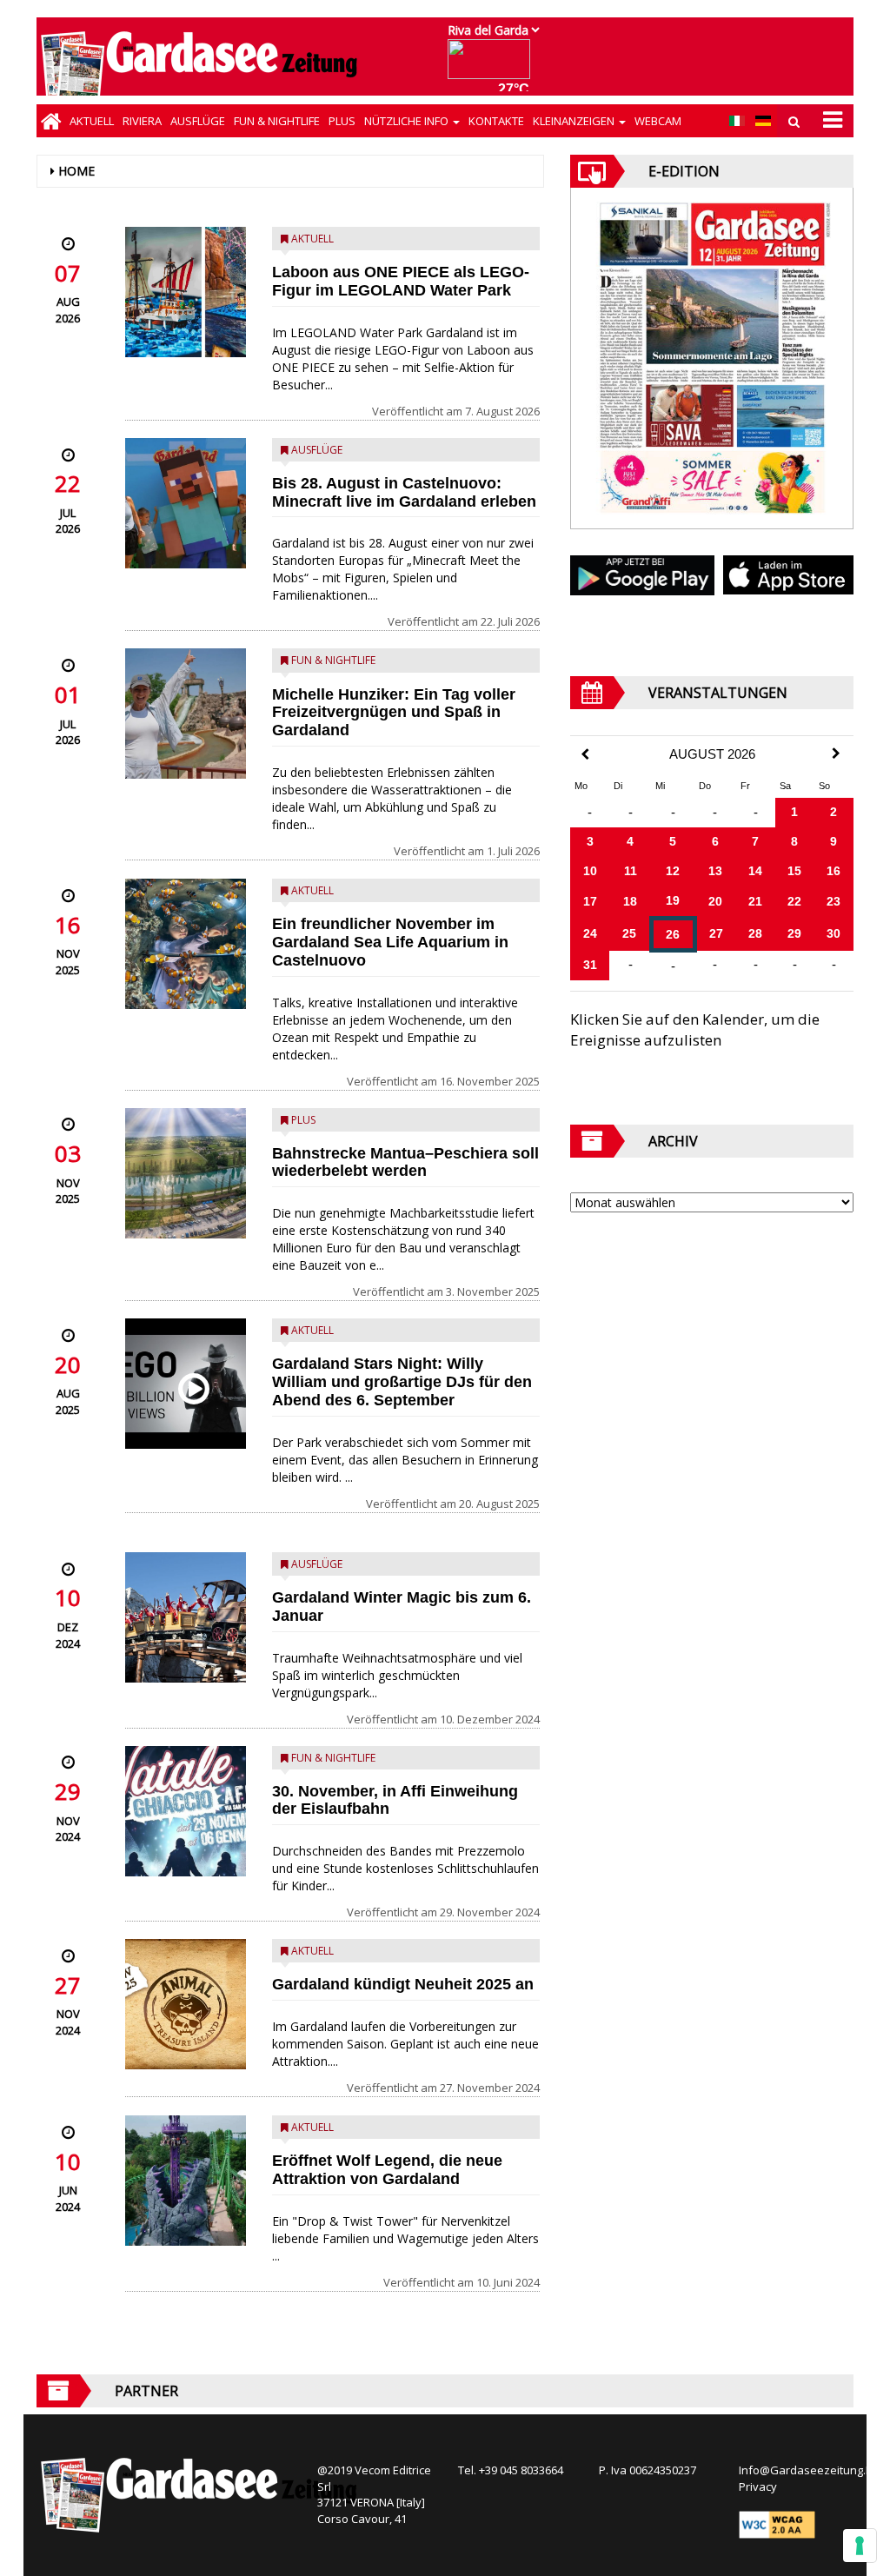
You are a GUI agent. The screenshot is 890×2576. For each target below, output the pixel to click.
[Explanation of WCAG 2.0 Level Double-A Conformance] (777, 2523)
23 (834, 901)
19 (673, 900)
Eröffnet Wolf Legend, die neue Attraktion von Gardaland (387, 2170)
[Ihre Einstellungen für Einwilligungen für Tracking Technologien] (860, 2546)
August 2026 (712, 754)
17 (590, 901)
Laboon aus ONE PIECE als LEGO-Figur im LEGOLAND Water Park (401, 281)
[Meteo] (493, 67)
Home (76, 171)
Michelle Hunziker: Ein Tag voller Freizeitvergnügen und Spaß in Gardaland (394, 713)
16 (834, 871)
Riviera (142, 121)
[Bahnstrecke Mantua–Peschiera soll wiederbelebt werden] (186, 1173)
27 (716, 933)
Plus (342, 121)
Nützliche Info (408, 121)
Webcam (658, 121)
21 (755, 901)
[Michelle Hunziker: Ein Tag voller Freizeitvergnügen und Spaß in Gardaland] (186, 714)
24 (590, 933)
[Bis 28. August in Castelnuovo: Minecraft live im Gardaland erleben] (186, 503)
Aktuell (92, 121)
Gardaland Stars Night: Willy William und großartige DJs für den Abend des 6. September (402, 1382)
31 (590, 965)
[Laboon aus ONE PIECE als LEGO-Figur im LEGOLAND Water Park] (186, 292)
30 (834, 933)
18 (630, 901)
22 (794, 901)
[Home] (51, 121)
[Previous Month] (585, 755)
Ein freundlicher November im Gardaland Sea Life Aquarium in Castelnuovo (390, 942)
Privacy (758, 2486)
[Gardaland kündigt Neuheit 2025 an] (186, 2004)
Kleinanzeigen (575, 121)
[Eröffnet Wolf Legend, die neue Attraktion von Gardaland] (186, 2181)
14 (755, 871)
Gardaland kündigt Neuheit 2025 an (403, 1984)
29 (794, 933)
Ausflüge (198, 121)
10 (590, 871)
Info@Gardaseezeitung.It (805, 2470)
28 (755, 933)
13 (715, 871)
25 (629, 933)
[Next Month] (836, 754)
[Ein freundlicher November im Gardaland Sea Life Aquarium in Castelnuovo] (186, 944)
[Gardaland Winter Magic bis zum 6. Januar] (186, 1617)
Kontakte (496, 121)
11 (631, 871)
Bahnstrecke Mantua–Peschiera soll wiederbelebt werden (405, 1162)
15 (794, 871)
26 (673, 934)
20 (715, 901)
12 (673, 871)
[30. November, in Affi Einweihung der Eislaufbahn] (186, 1811)
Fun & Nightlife (277, 121)
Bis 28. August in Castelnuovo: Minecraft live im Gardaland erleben (404, 492)
